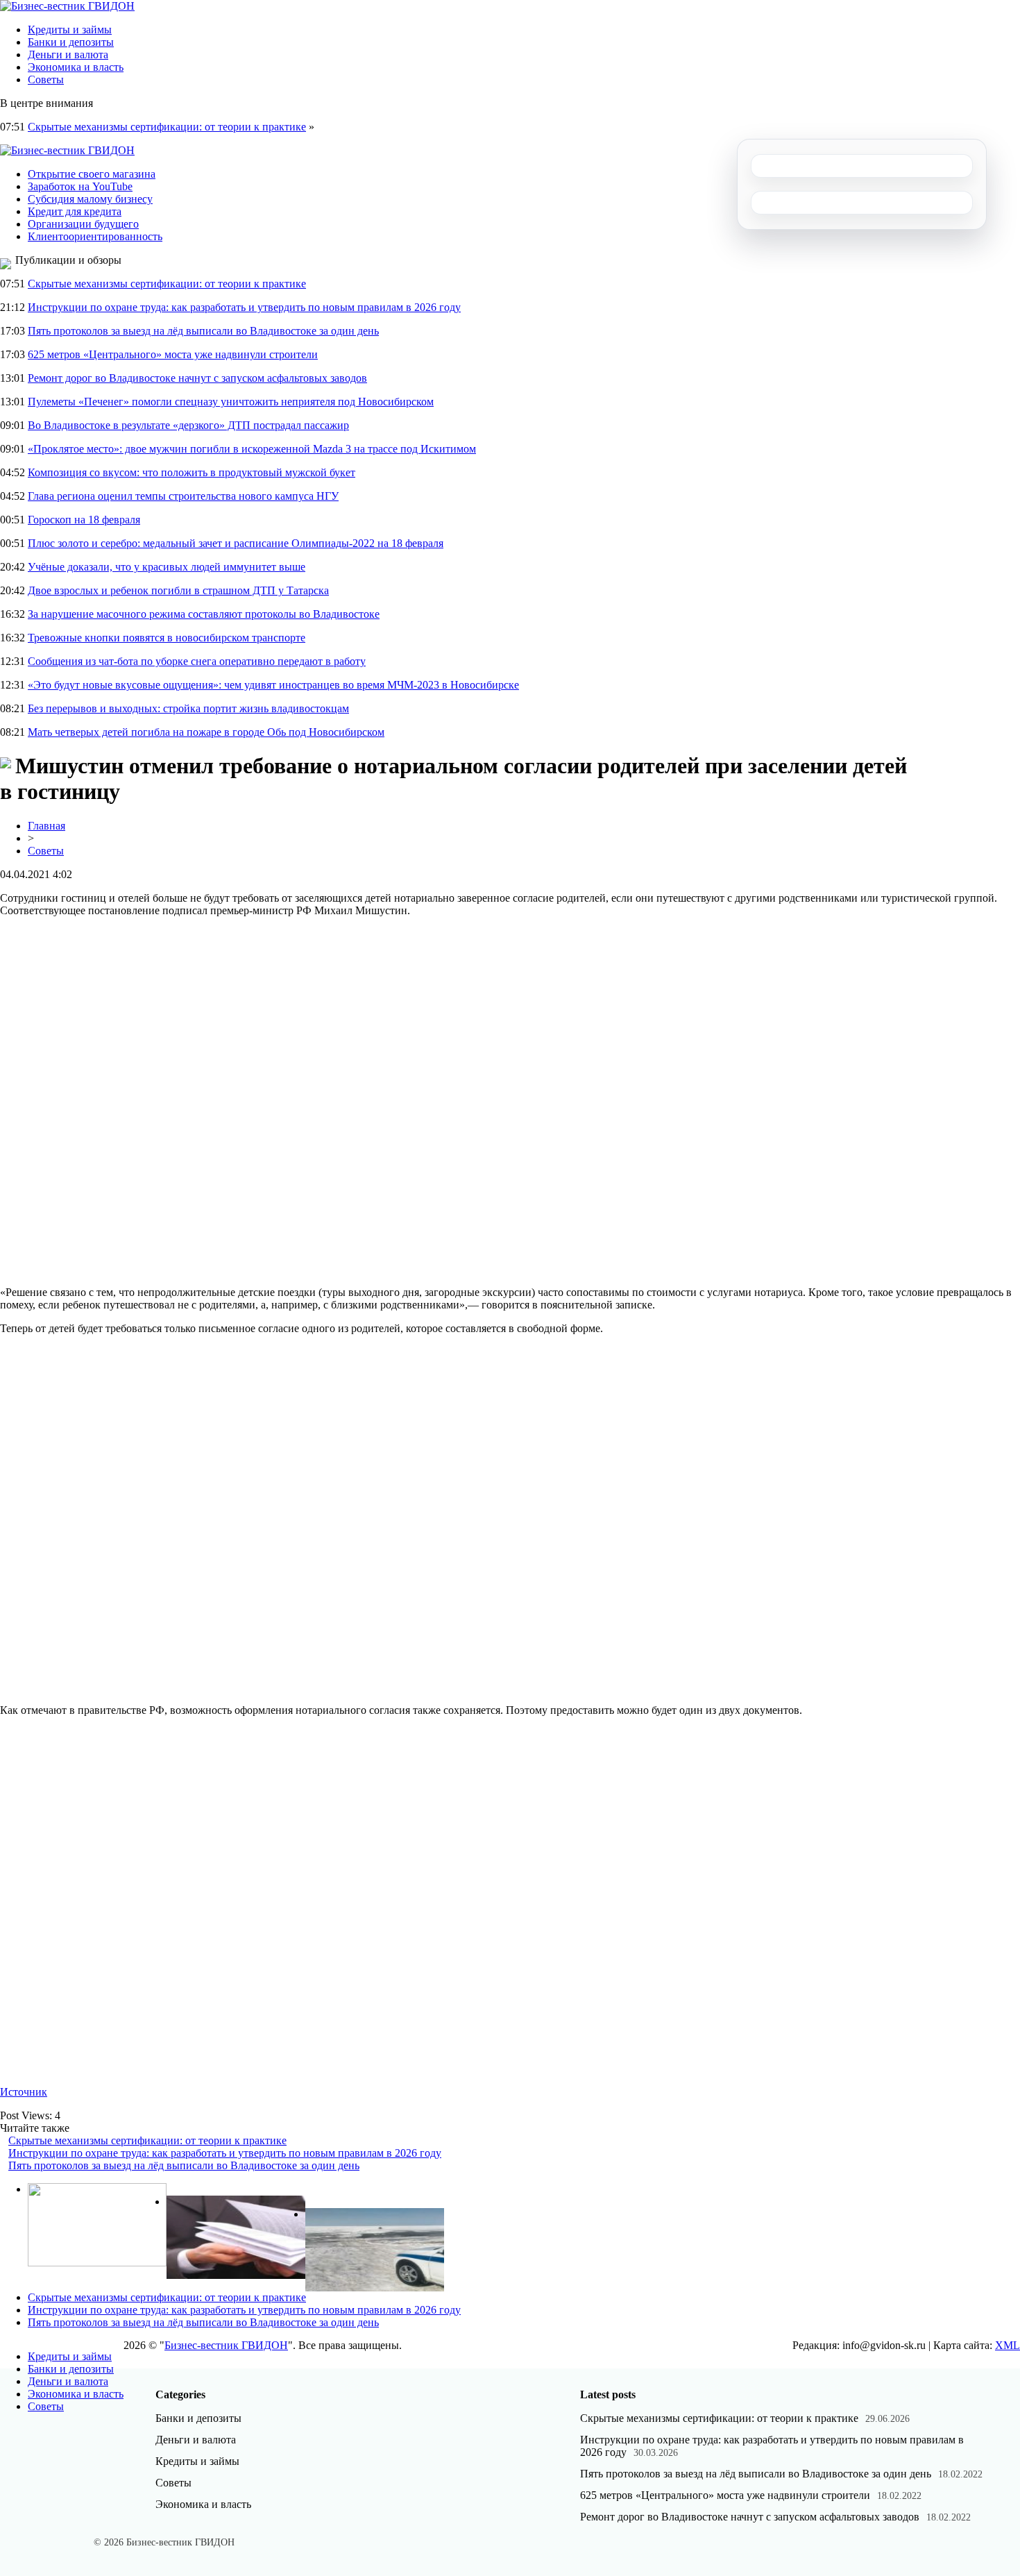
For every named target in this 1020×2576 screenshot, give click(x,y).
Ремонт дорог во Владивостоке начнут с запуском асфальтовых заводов (197, 378)
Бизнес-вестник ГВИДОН (226, 2345)
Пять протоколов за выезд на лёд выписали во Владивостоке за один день (203, 331)
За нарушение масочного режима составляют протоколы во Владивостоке (204, 614)
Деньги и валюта (68, 54)
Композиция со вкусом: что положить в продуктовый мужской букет (192, 472)
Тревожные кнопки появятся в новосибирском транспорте (167, 638)
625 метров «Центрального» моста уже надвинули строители (173, 354)
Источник (24, 2092)
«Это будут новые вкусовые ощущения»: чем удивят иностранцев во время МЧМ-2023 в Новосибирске (273, 685)
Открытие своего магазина (92, 174)
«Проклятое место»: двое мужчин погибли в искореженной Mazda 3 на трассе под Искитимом (252, 449)
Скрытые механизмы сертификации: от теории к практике (167, 127)
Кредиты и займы (70, 30)
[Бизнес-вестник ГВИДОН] (67, 6)
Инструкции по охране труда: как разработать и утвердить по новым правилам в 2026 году (244, 307)
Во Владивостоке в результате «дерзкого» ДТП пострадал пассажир (188, 425)
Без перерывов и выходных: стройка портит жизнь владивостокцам (188, 708)
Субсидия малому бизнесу (90, 199)
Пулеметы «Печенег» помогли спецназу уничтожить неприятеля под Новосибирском (231, 402)
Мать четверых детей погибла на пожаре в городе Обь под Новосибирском (206, 732)
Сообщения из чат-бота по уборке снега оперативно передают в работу (197, 661)
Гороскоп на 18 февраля (84, 520)
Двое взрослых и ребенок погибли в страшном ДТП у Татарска (178, 590)
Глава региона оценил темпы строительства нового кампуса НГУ (183, 496)
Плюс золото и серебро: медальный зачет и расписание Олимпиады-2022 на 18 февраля (236, 543)
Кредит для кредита (75, 211)
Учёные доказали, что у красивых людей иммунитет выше (167, 567)
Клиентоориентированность (95, 236)
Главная (46, 826)
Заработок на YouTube (80, 186)
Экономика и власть (76, 67)
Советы (46, 79)
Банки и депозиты (71, 42)
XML (1008, 2345)
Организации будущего (83, 224)
